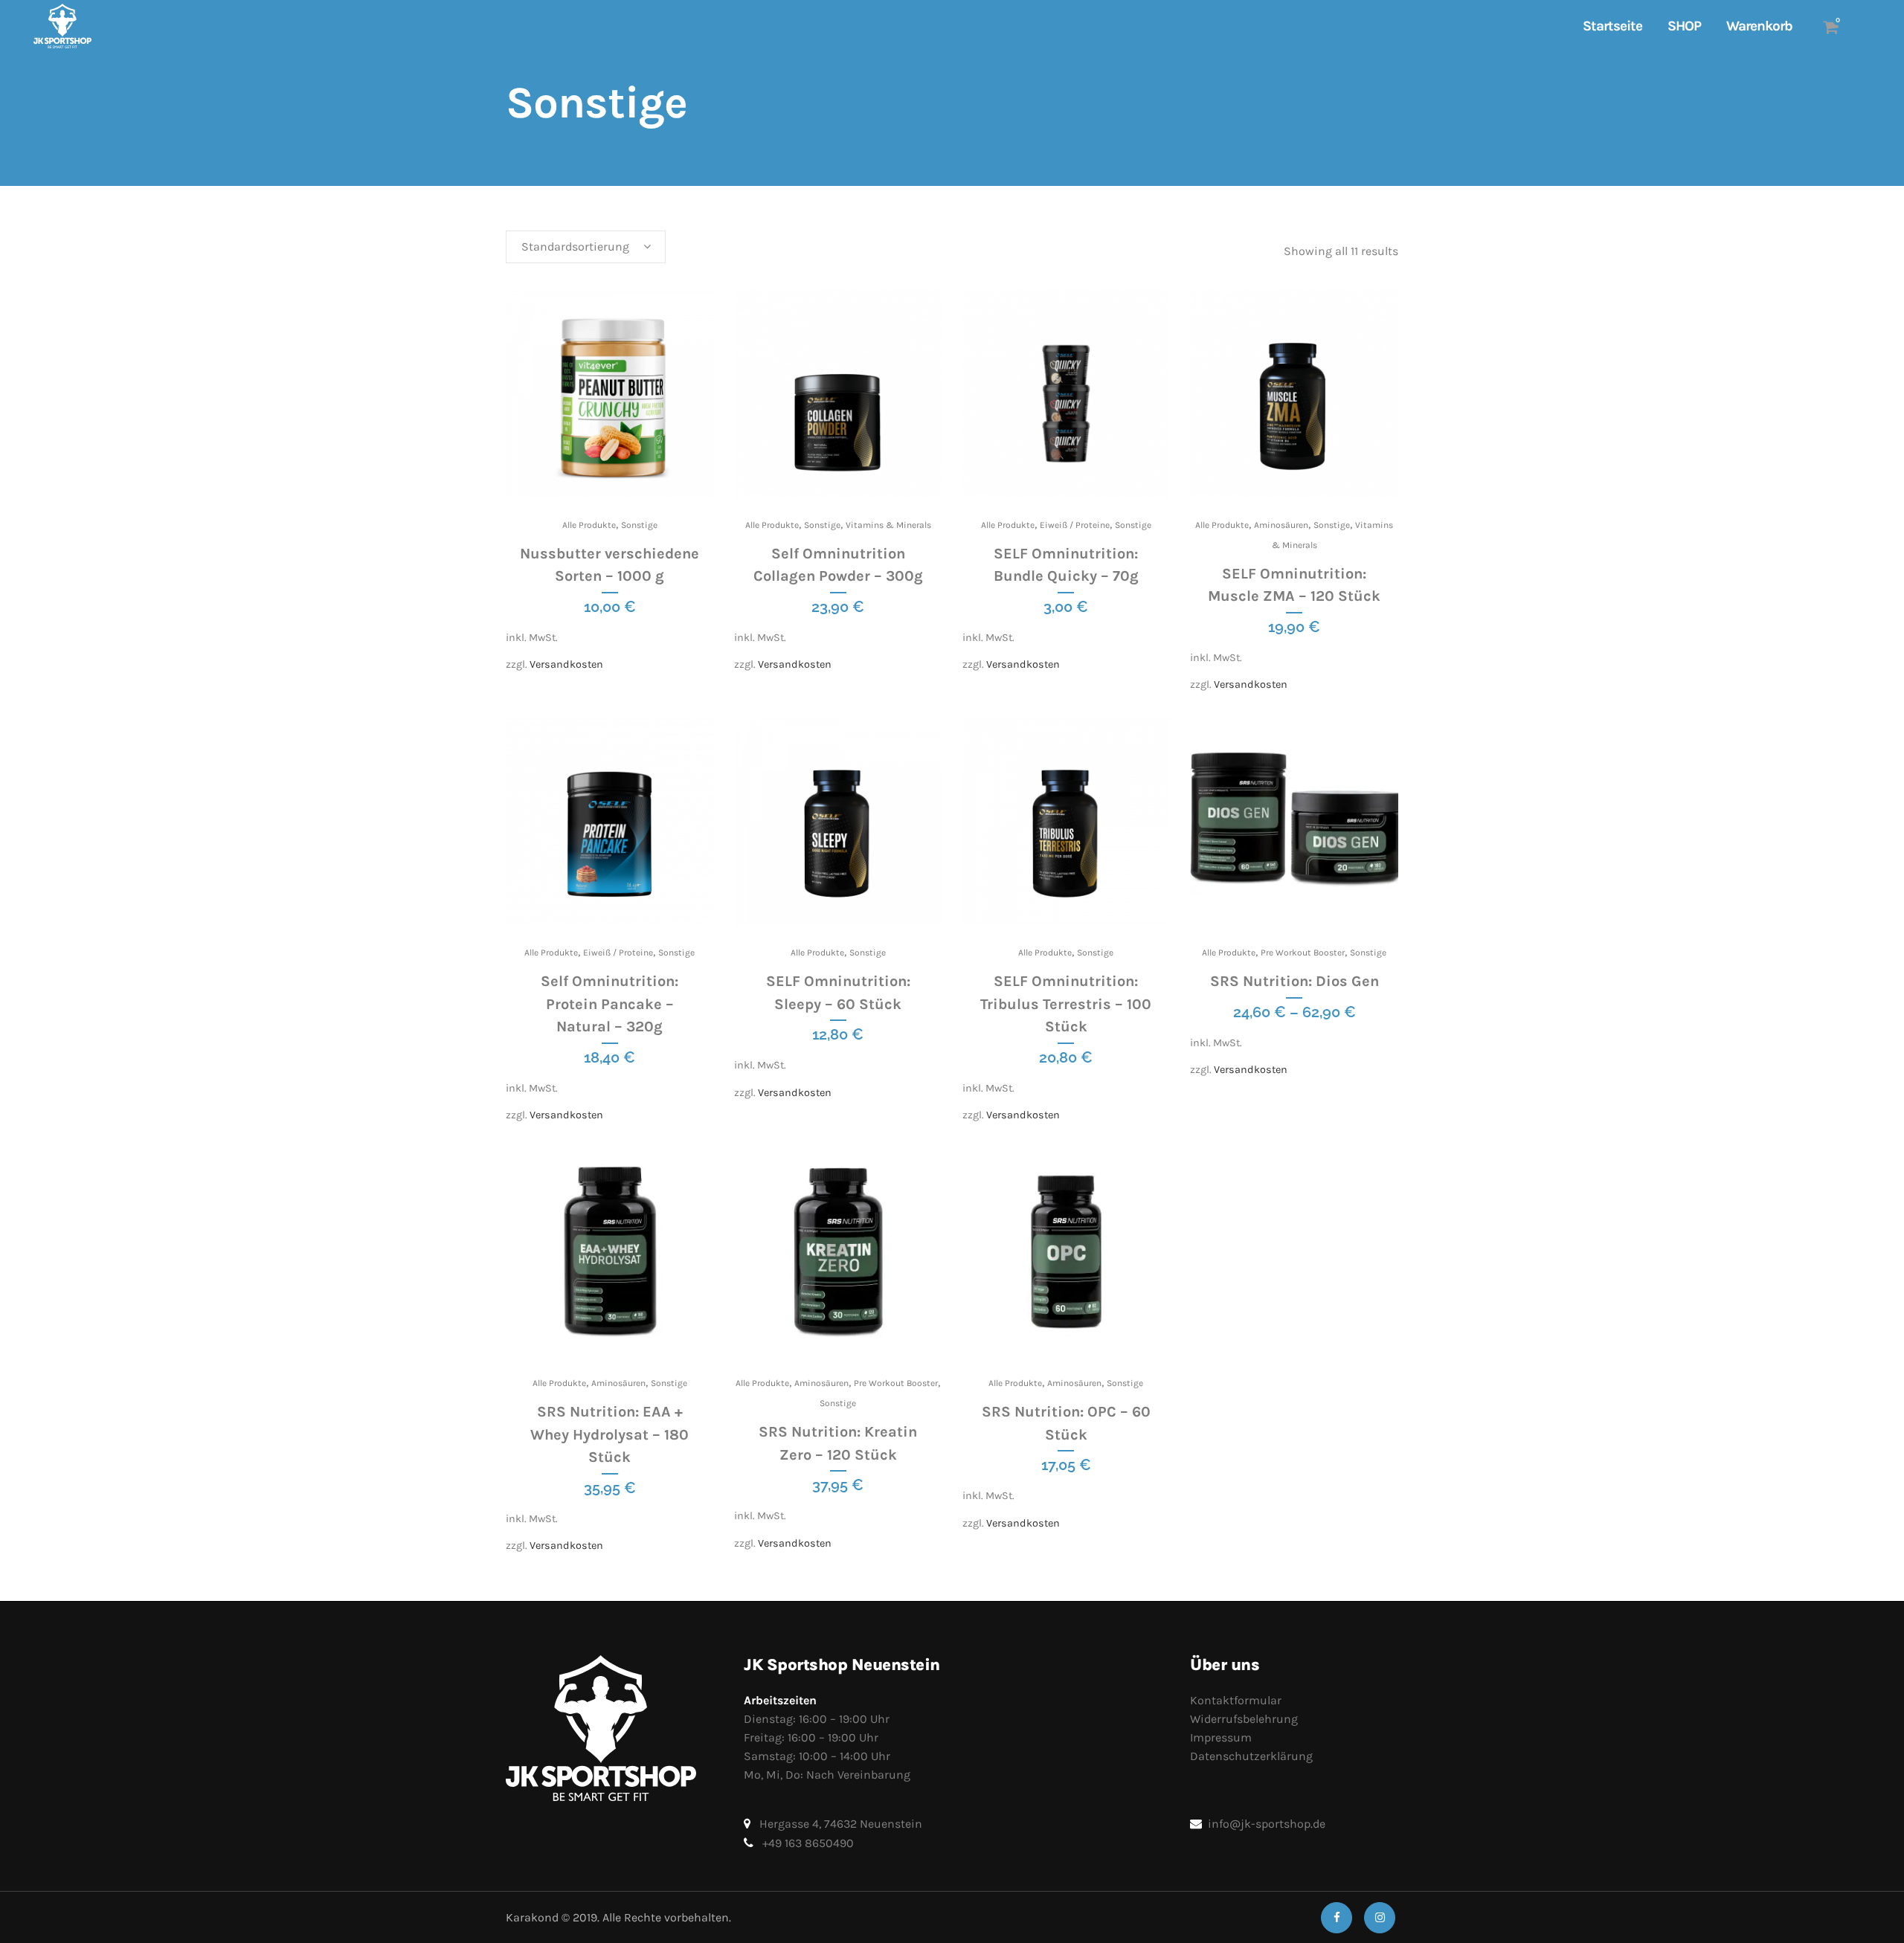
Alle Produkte (589, 525)
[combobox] (586, 247)
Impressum (1221, 1737)
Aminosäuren (1281, 525)
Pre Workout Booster (1303, 953)
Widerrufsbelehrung (1244, 1719)
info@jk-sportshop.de (1267, 1824)
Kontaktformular (1236, 1700)
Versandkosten (566, 664)
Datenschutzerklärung (1251, 1756)
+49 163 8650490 (808, 1843)
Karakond (532, 1917)
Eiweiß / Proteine (1075, 525)
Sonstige (639, 525)
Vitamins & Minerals (888, 525)
